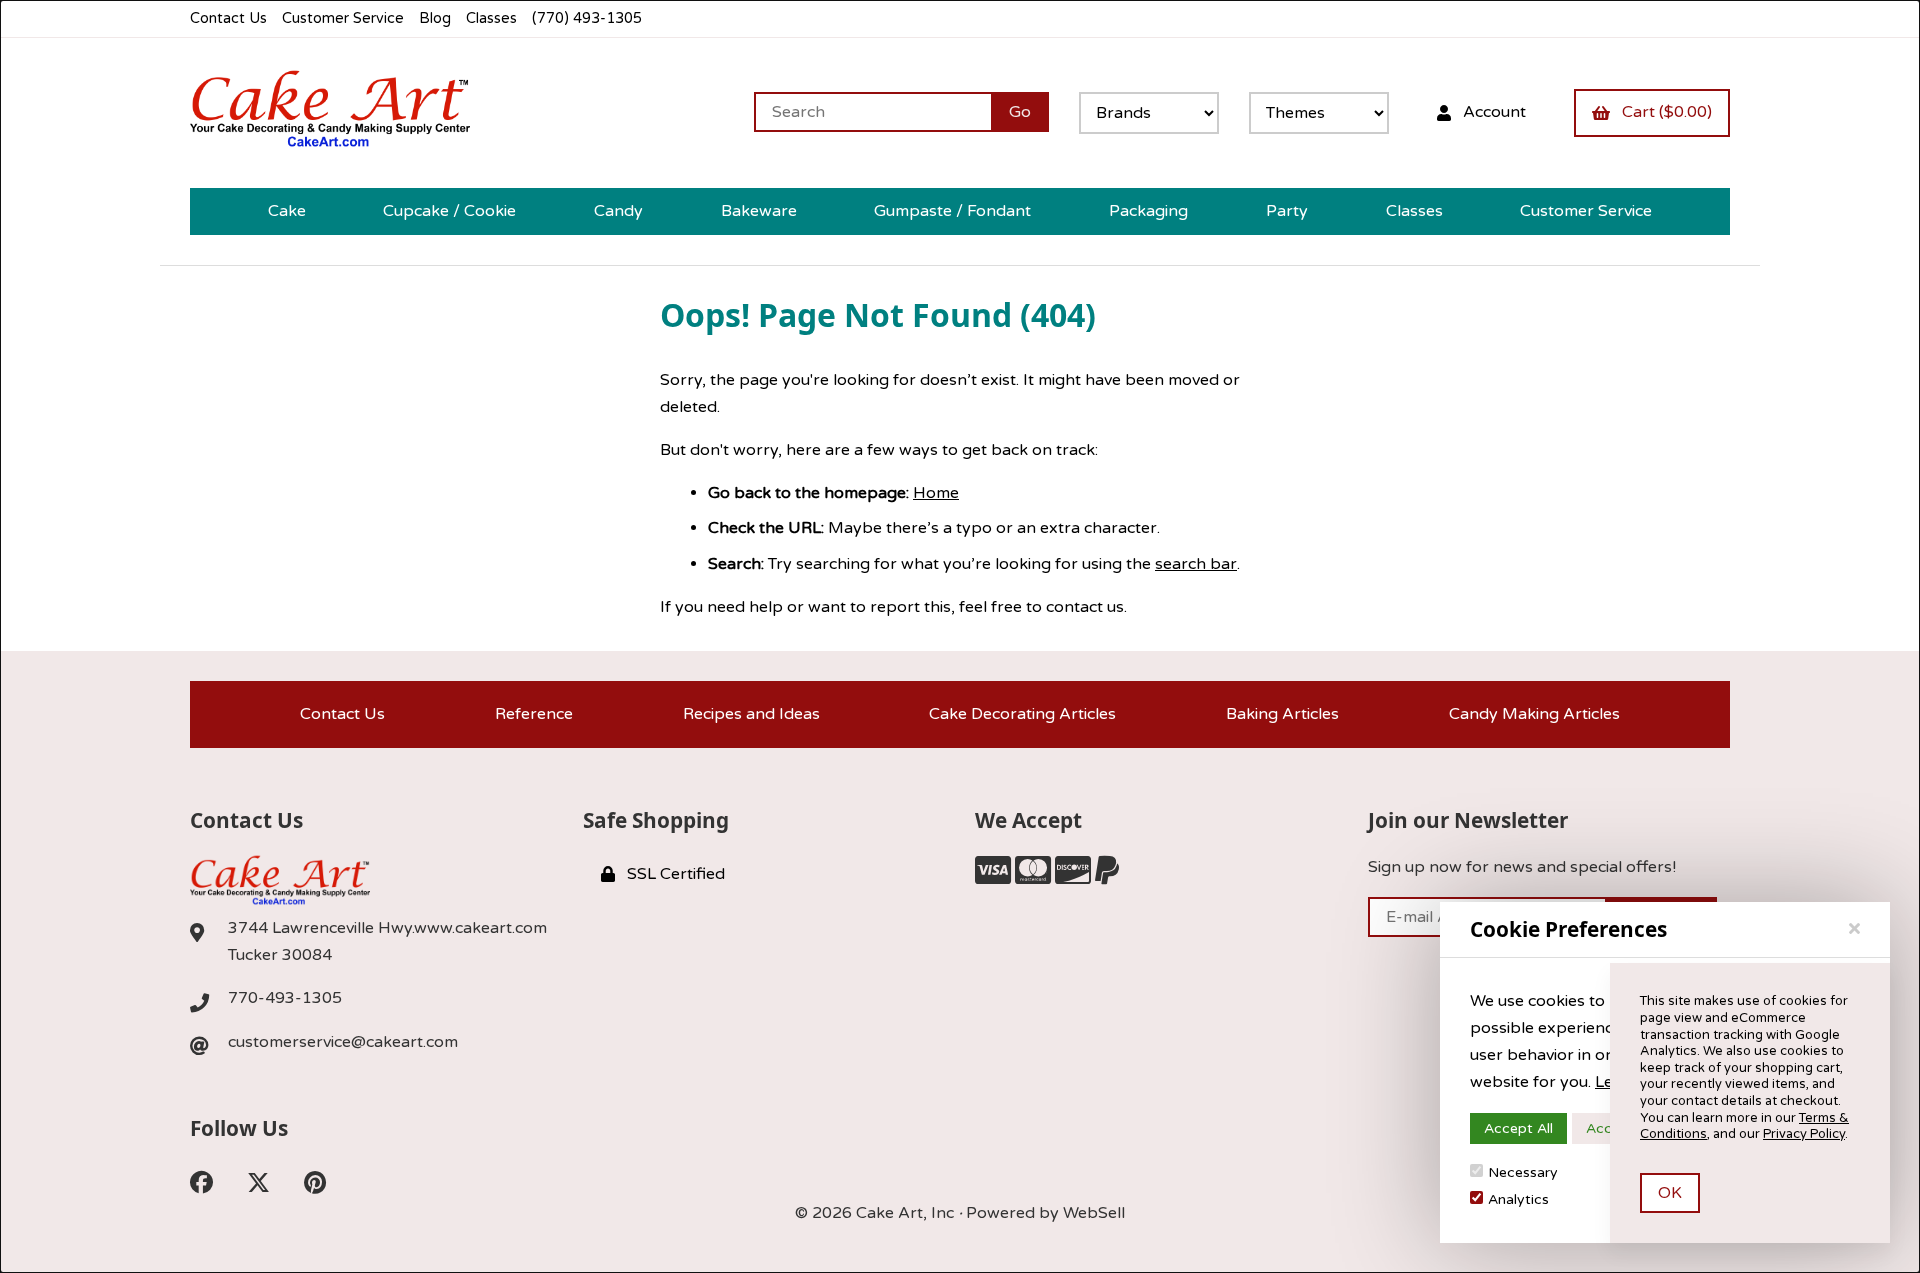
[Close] (1854, 929)
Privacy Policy (1804, 1134)
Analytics (1518, 1199)
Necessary (1523, 1172)
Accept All (1518, 1128)
